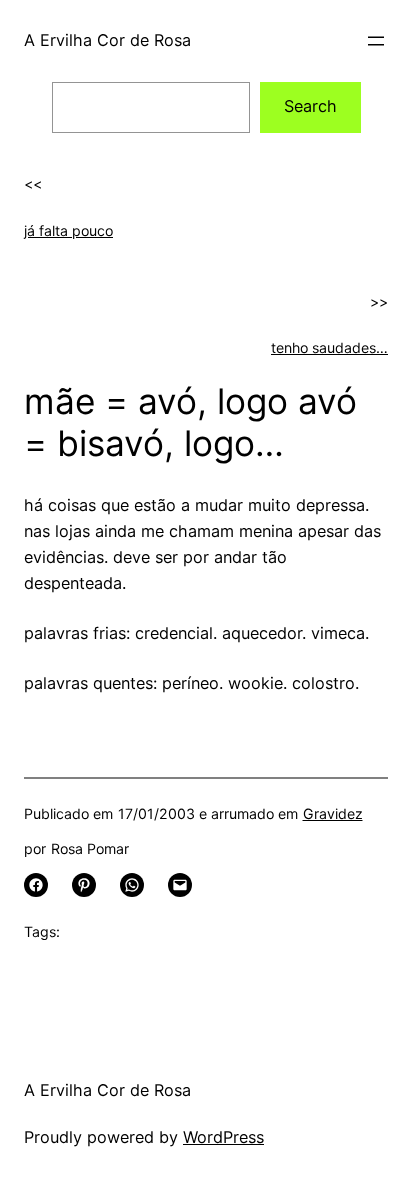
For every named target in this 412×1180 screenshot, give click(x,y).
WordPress (223, 1137)
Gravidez (333, 813)
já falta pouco (68, 230)
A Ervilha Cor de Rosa (107, 40)
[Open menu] (376, 41)
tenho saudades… (329, 347)
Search (310, 106)
